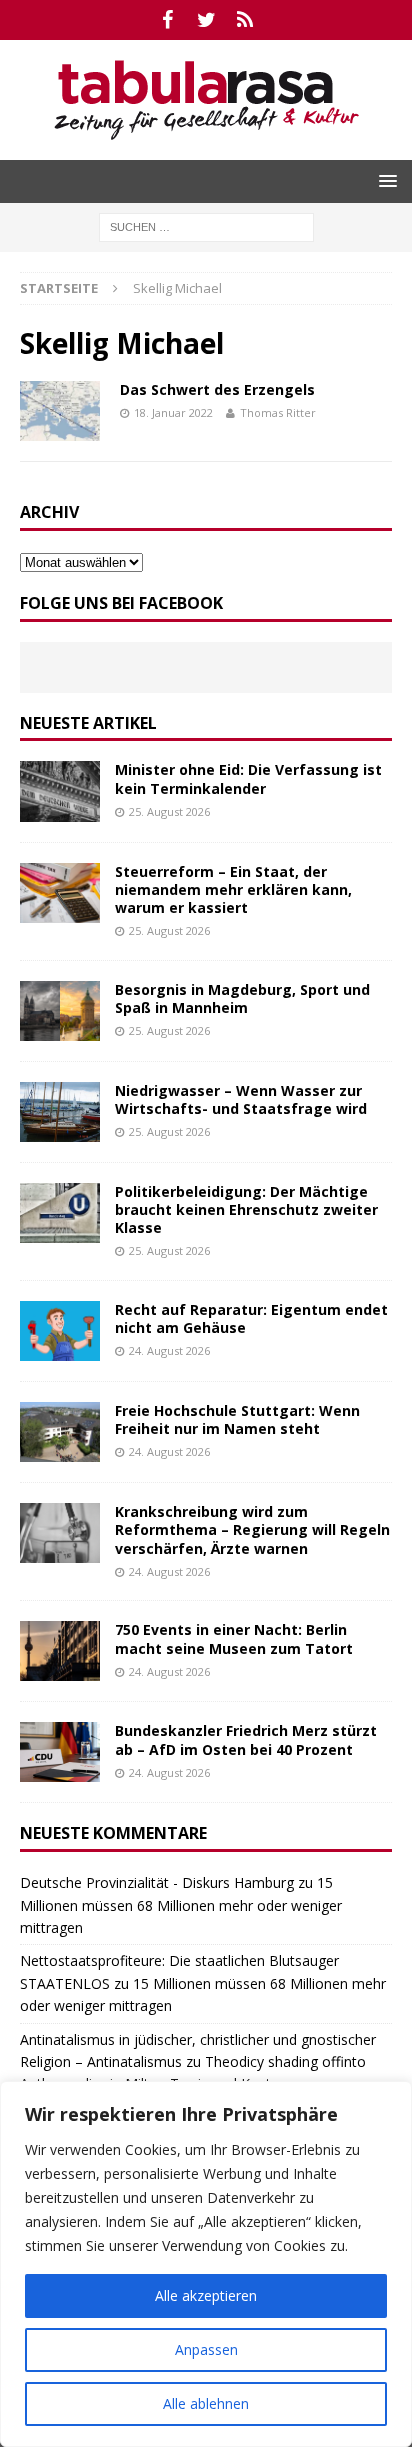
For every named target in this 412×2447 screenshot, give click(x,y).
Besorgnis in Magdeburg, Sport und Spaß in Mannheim (242, 998)
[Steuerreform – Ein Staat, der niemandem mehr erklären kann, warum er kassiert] (60, 893)
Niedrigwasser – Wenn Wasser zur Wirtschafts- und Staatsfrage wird (241, 1099)
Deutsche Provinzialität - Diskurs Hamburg (157, 1882)
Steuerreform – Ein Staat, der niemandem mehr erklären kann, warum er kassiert (233, 889)
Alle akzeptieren (206, 2295)
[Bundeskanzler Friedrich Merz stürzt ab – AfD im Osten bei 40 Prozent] (60, 1752)
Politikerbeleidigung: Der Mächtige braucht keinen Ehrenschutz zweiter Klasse (246, 1209)
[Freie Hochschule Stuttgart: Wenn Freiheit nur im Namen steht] (60, 1432)
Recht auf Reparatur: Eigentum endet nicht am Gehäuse (251, 1318)
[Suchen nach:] (206, 225)
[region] (206, 2264)
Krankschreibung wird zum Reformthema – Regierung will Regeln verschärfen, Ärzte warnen (252, 1529)
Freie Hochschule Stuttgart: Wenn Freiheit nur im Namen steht (237, 1419)
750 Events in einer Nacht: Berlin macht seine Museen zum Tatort (234, 1638)
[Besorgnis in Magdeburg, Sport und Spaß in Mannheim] (60, 1011)
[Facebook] (167, 20)
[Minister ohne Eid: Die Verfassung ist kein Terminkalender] (60, 791)
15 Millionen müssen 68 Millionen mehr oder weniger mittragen (181, 1905)
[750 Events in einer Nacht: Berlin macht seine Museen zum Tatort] (60, 1651)
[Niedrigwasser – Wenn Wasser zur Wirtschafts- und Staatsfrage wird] (60, 1112)
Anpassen (206, 2349)
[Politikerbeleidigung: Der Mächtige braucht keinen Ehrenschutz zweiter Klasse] (60, 1213)
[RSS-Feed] (245, 20)
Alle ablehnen (206, 2403)
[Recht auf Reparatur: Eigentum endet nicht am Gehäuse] (60, 1331)
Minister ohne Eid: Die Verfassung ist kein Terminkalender (248, 778)
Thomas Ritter (278, 412)
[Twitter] (206, 20)
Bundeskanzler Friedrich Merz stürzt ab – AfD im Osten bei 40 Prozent (246, 1739)
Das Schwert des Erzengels (217, 389)
